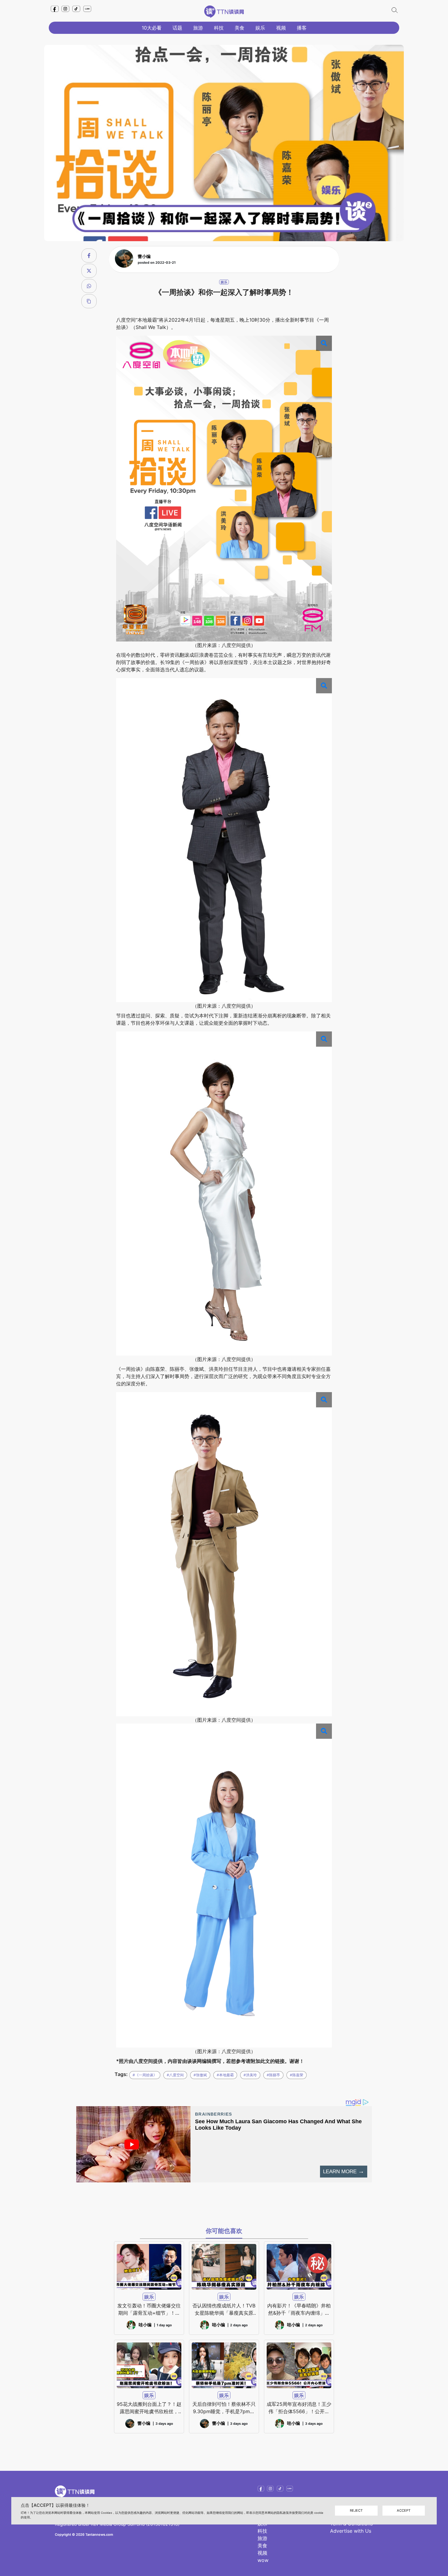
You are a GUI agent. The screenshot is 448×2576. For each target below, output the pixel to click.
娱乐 (260, 28)
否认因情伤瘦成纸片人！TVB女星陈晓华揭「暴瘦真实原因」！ (224, 2310)
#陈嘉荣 (297, 2075)
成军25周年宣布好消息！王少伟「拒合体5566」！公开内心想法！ (299, 2408)
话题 (177, 28)
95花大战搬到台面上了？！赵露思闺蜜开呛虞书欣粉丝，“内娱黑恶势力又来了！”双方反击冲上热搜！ (149, 2408)
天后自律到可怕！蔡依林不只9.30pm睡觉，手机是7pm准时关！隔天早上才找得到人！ (224, 2408)
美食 (240, 28)
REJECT (356, 2510)
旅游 (198, 28)
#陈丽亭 (273, 2075)
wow (263, 2560)
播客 (302, 28)
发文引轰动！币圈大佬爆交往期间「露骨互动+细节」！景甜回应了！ (149, 2310)
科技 (219, 28)
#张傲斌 (200, 2075)
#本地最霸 (225, 2075)
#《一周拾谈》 (145, 2075)
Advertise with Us (351, 2531)
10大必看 (152, 28)
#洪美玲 (250, 2075)
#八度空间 (175, 2075)
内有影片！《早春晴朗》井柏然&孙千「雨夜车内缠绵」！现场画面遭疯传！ (299, 2310)
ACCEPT (404, 2510)
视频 (281, 28)
